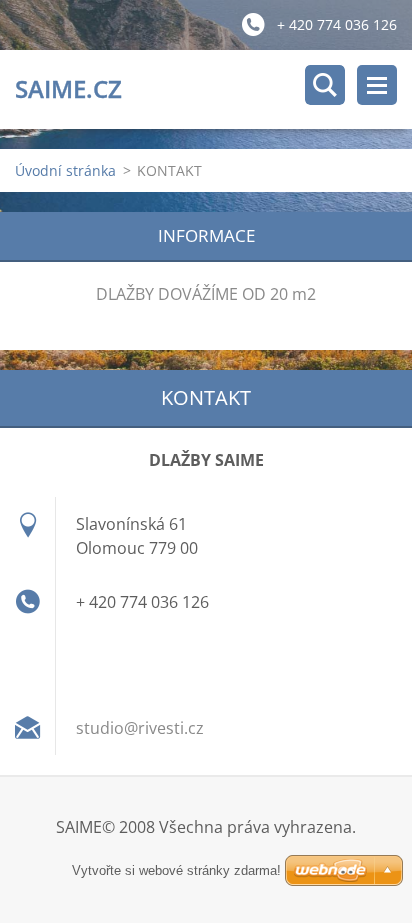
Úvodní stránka (65, 170)
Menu (377, 85)
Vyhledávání (325, 85)
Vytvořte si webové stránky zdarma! (176, 870)
